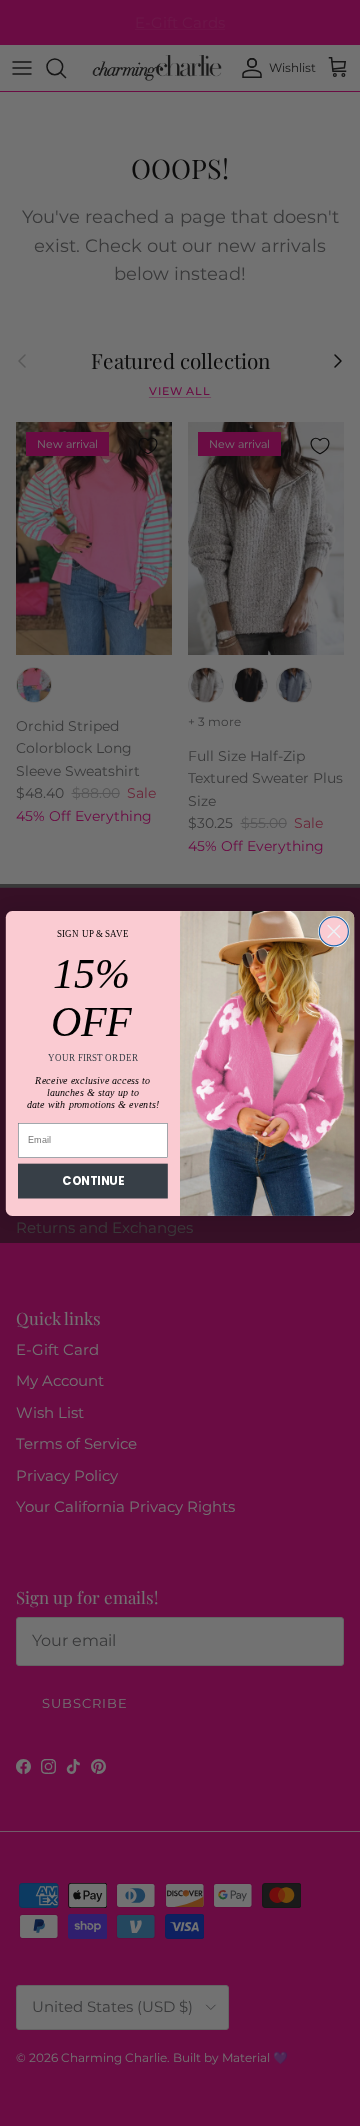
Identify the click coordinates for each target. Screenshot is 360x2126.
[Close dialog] (333, 930)
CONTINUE (92, 1180)
